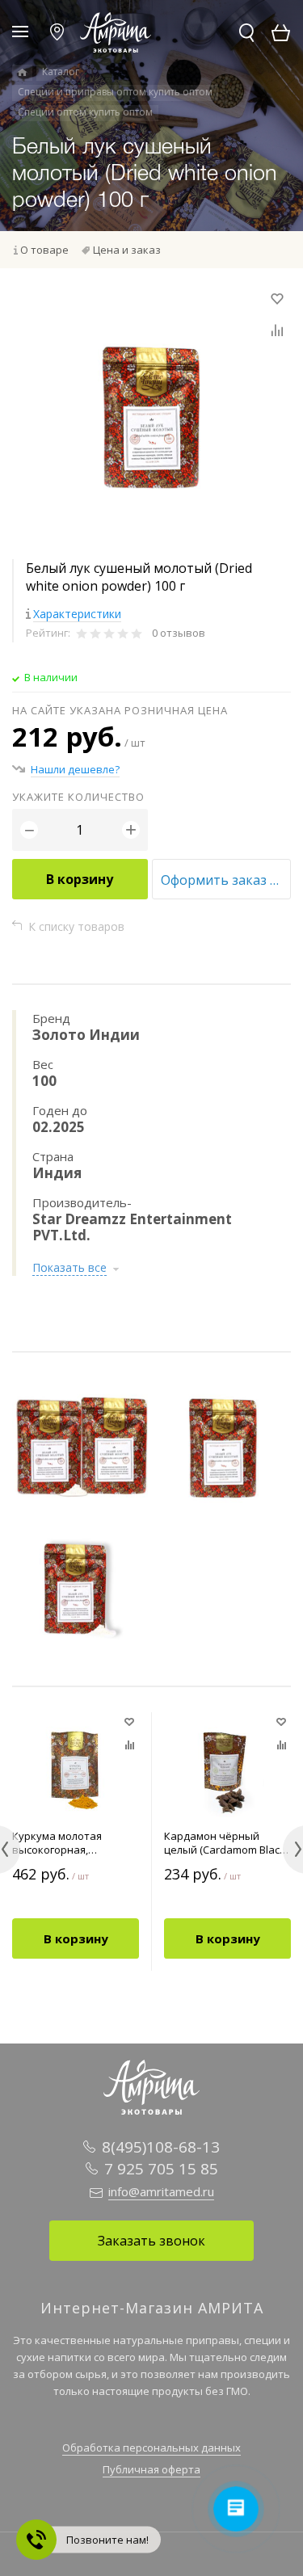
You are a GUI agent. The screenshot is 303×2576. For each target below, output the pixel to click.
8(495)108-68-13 (161, 2147)
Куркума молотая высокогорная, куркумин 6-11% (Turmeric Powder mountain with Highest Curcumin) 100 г (67, 1843)
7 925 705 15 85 (161, 2169)
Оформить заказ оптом (226, 880)
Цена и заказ (127, 250)
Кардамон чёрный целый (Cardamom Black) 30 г (226, 1843)
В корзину (80, 879)
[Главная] (22, 73)
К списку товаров (76, 926)
